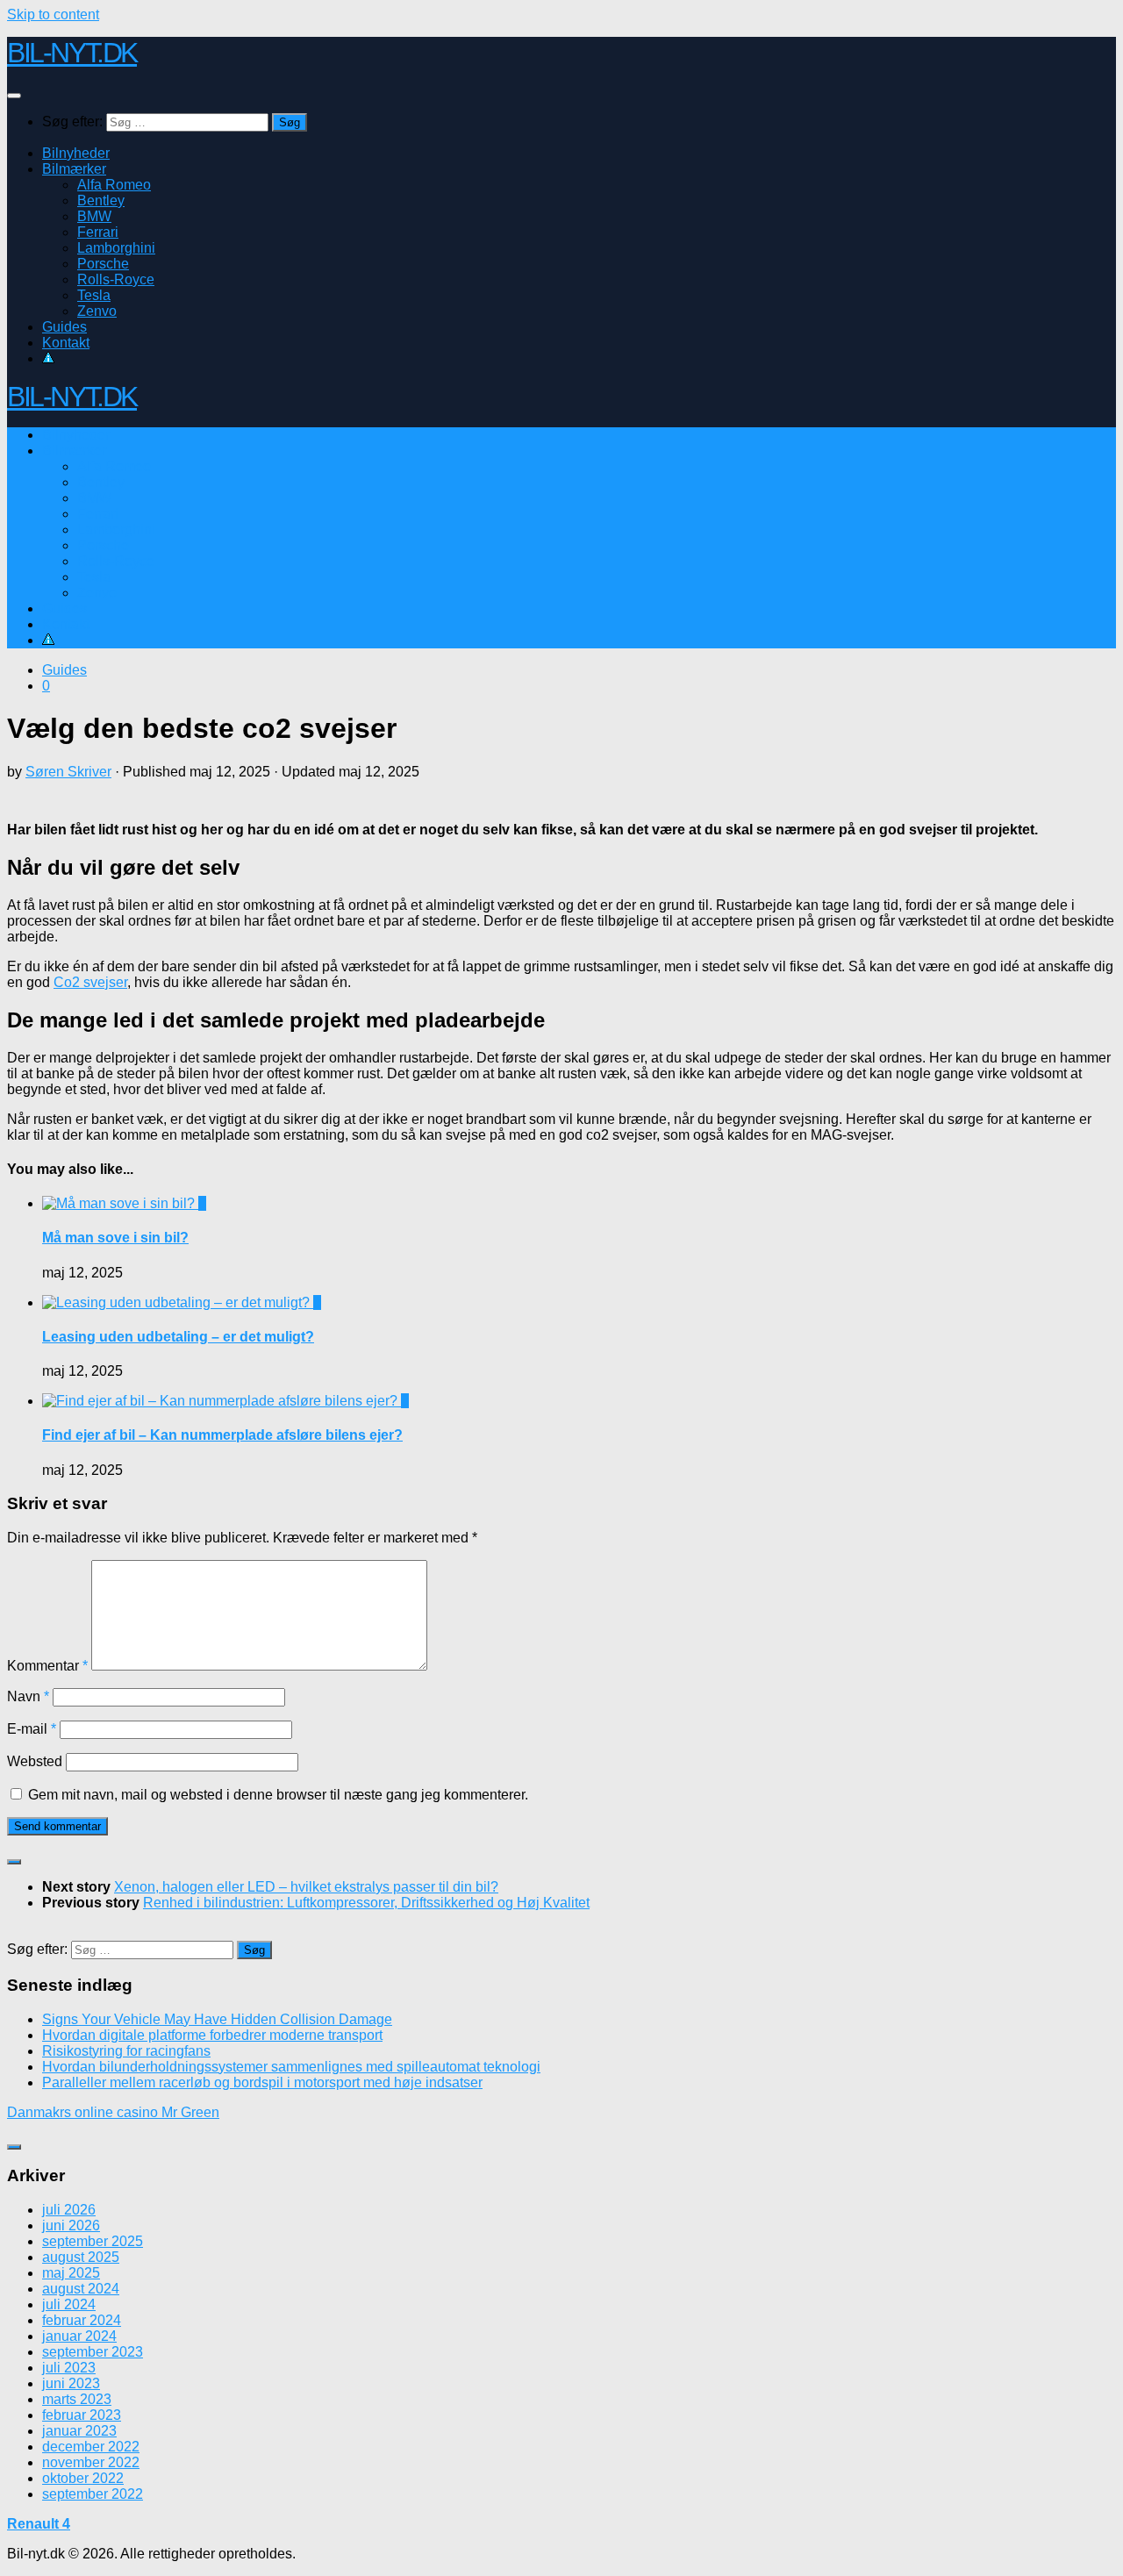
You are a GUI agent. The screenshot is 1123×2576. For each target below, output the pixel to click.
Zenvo (97, 311)
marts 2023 (77, 2399)
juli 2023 (69, 2368)
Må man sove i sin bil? (115, 1238)
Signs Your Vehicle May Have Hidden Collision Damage (217, 2019)
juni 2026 (71, 2225)
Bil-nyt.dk (72, 53)
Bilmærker (74, 169)
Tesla (94, 295)
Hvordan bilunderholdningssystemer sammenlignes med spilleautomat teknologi (291, 2067)
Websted (35, 1761)
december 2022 (91, 2447)
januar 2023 (79, 2431)
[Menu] (14, 96)
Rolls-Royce (116, 279)
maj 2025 (71, 2273)
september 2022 (93, 2494)
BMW (94, 216)
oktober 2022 (83, 2478)
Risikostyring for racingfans (126, 2051)
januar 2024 (79, 2336)
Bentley (101, 200)
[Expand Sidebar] (14, 1862)
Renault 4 (39, 2524)
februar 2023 (82, 2415)
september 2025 (93, 2241)
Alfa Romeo (114, 185)
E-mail (32, 1729)
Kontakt (66, 343)
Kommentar (47, 1666)
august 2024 (81, 2289)
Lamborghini (116, 248)
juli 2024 (69, 2304)
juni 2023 (71, 2383)
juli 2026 (69, 2210)
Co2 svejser (90, 982)
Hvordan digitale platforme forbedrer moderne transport (212, 2035)
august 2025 (81, 2257)
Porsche (103, 264)
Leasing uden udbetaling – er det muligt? (178, 1337)
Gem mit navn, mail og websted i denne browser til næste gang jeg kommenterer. (278, 1795)
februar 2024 (82, 2320)
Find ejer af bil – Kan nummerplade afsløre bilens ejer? (222, 1435)
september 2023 (93, 2352)
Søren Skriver (68, 772)
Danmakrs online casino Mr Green (113, 2112)
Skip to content (53, 14)
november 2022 (91, 2462)
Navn (28, 1696)
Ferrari (98, 232)
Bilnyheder (76, 153)
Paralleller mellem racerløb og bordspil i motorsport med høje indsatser (262, 2082)
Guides (64, 327)
